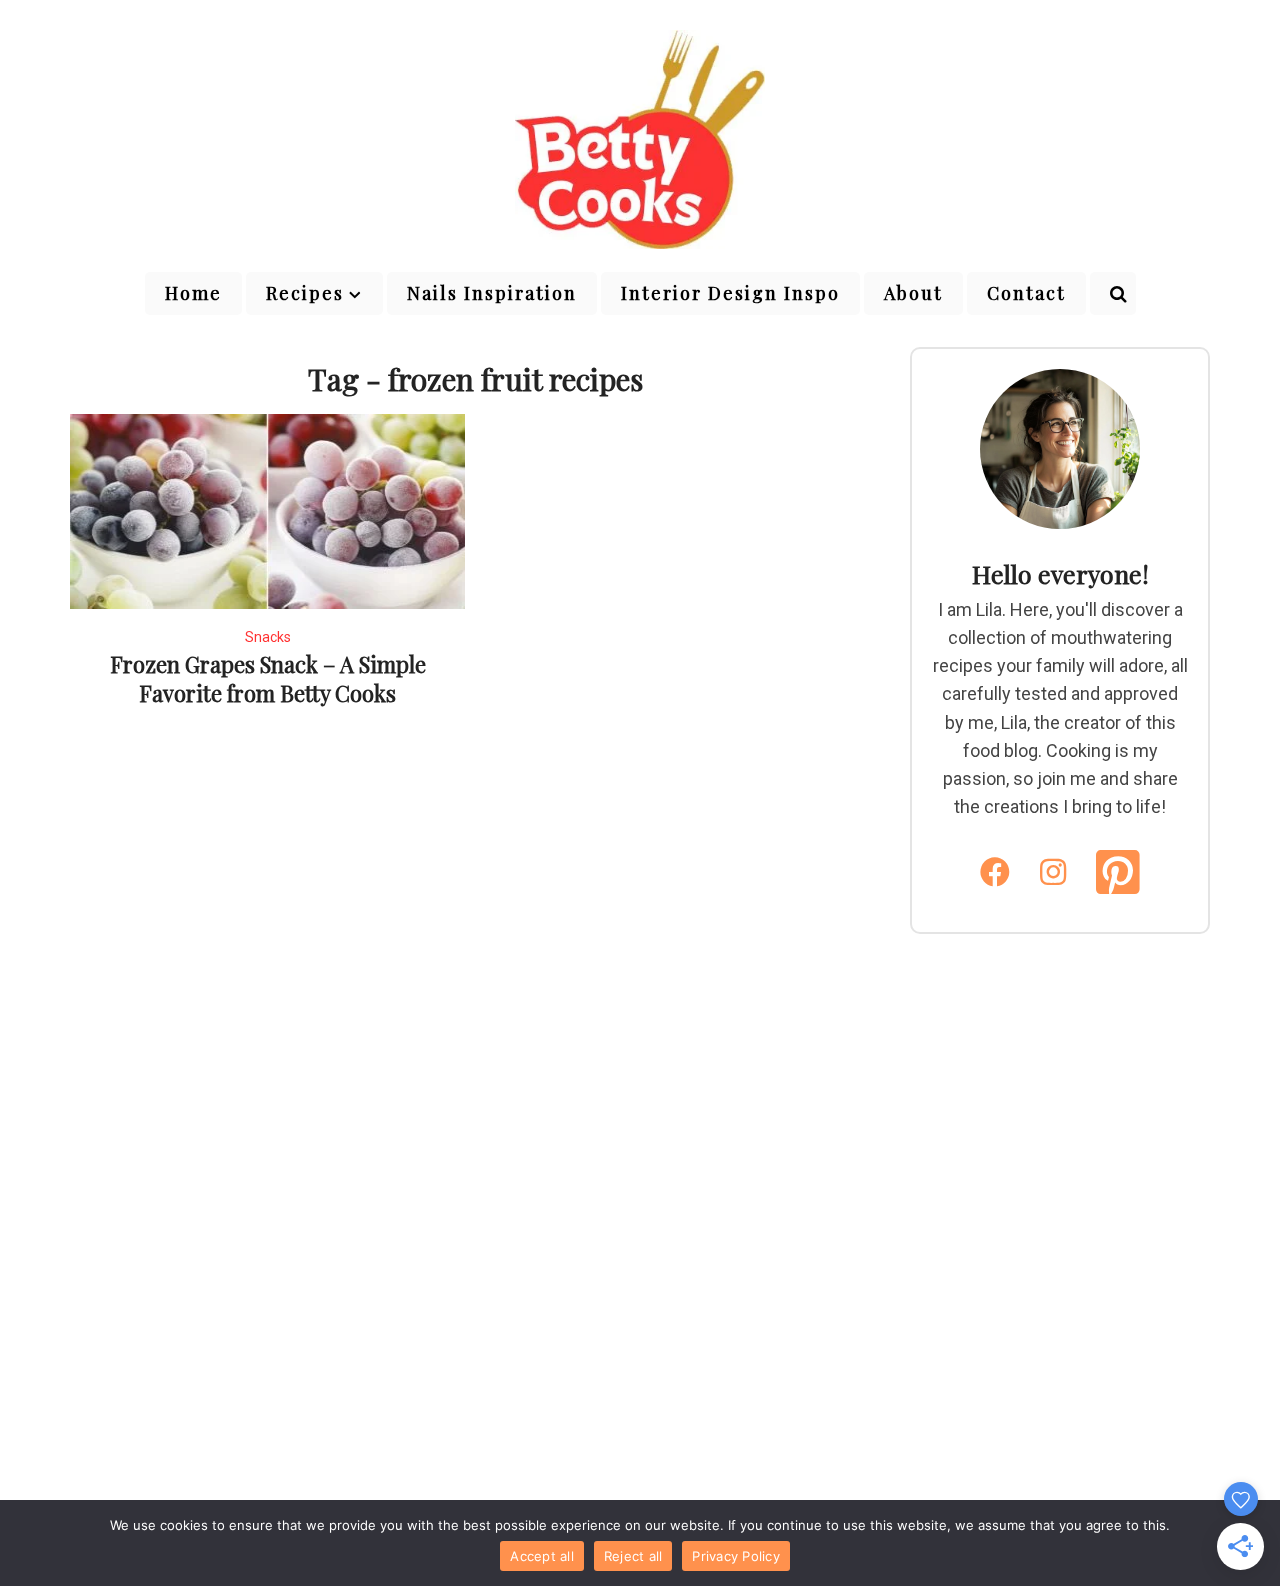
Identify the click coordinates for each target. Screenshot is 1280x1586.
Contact (1026, 293)
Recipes (305, 293)
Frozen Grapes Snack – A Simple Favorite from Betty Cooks (268, 678)
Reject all (633, 1556)
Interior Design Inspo (730, 293)
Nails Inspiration (492, 293)
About (913, 293)
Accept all (542, 1556)
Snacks (268, 637)
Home (193, 293)
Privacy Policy (736, 1556)
